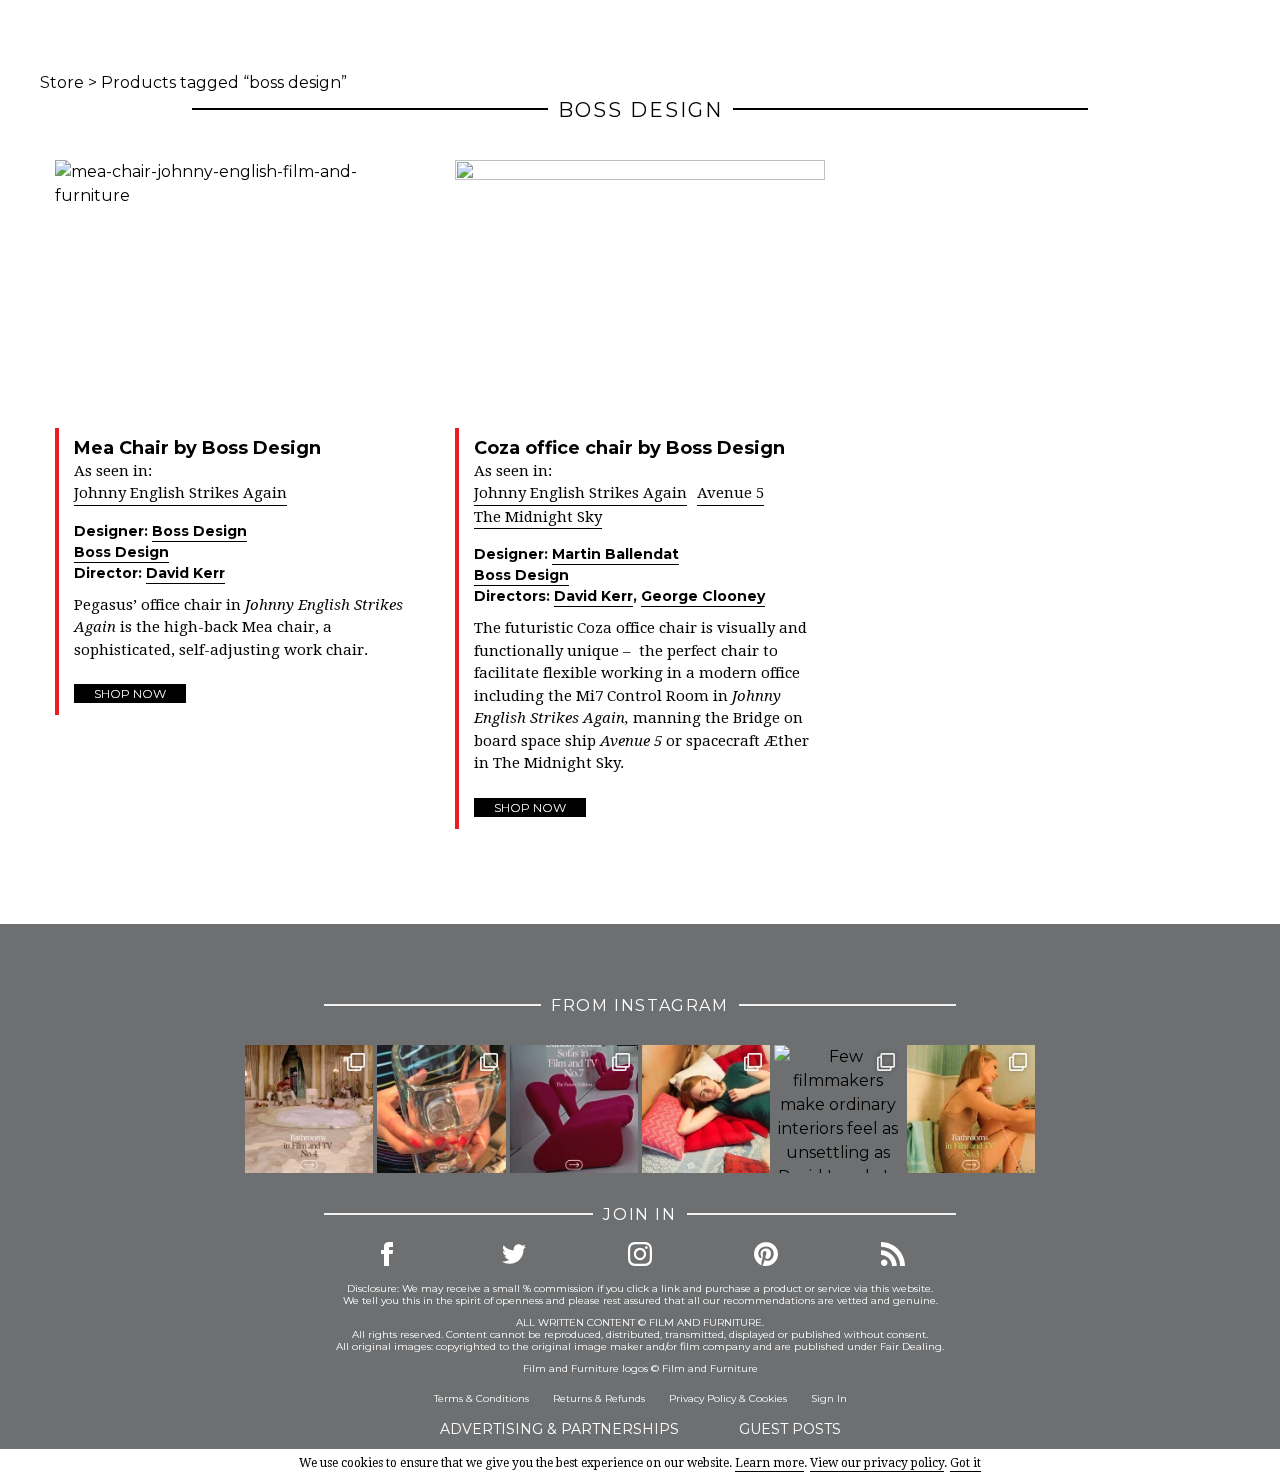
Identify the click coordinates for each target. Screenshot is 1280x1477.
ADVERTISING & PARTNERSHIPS (559, 1429)
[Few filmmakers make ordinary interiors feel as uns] (838, 1109)
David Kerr (185, 573)
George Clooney (703, 596)
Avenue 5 (730, 493)
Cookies (768, 1398)
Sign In (829, 1398)
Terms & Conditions (481, 1398)
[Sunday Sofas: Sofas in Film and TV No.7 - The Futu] (574, 1109)
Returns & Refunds (599, 1398)
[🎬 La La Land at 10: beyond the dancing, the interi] (706, 1109)
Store (62, 82)
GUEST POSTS (790, 1429)
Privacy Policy (702, 1398)
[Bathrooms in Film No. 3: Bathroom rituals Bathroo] (971, 1109)
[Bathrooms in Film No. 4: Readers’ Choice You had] (309, 1109)
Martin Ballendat (615, 554)
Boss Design (199, 531)
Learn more (769, 1463)
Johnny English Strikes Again (180, 493)
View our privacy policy (877, 1463)
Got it (965, 1463)
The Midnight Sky (538, 517)
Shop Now (130, 693)
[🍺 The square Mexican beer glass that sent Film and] (441, 1109)
